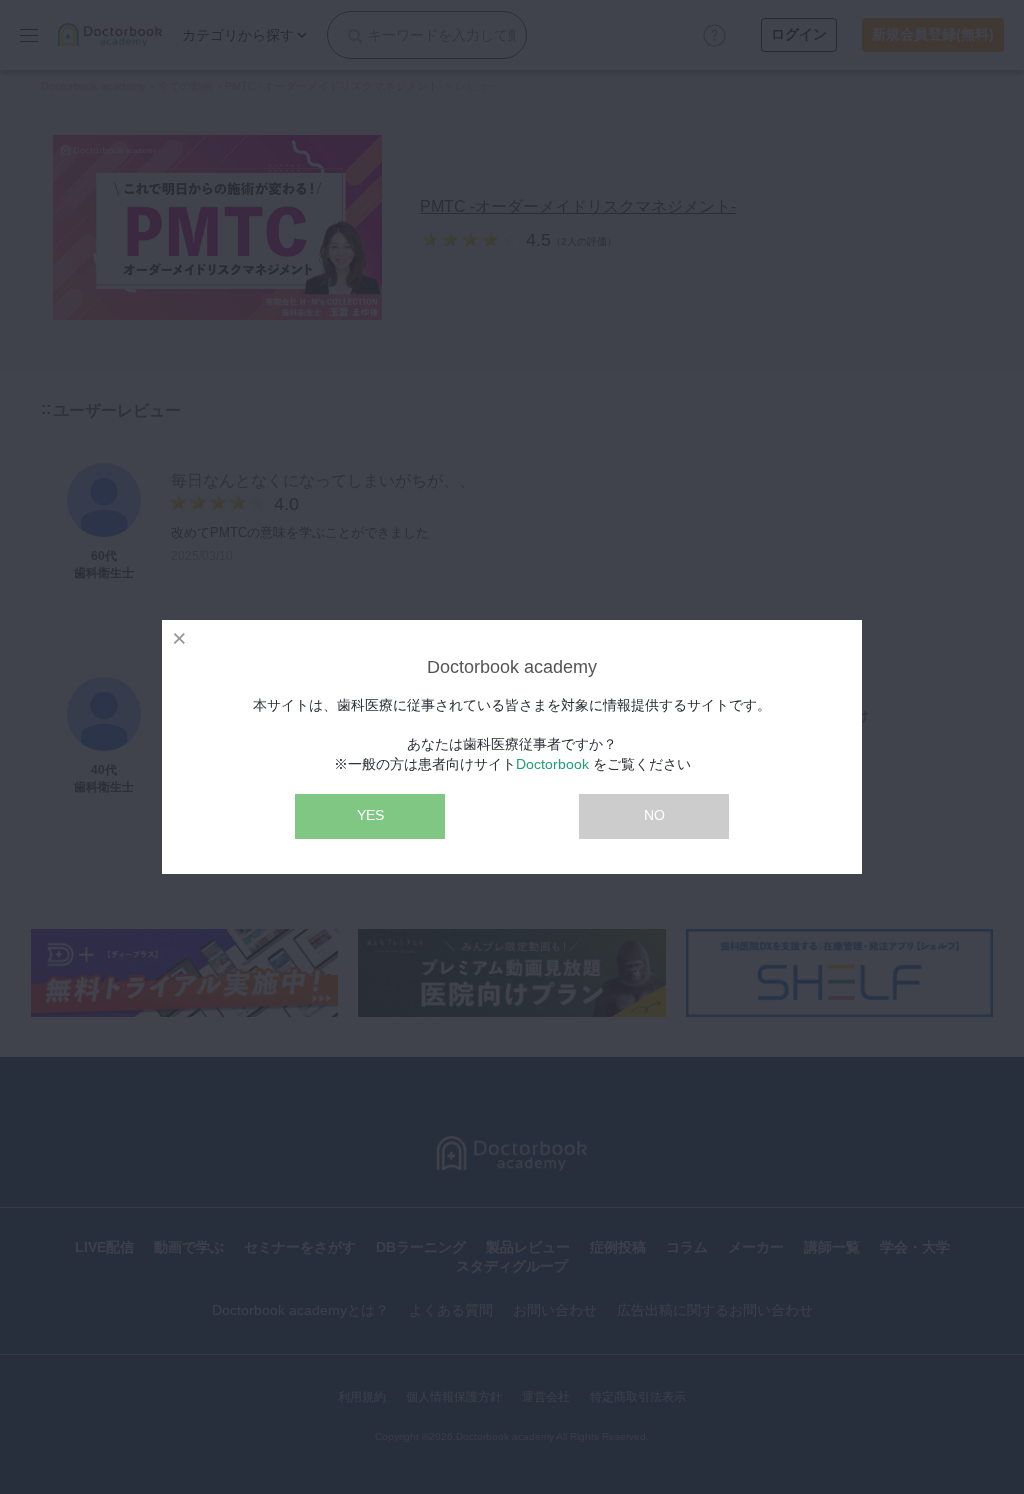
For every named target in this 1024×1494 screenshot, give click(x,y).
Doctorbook (552, 764)
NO (654, 815)
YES (370, 815)
